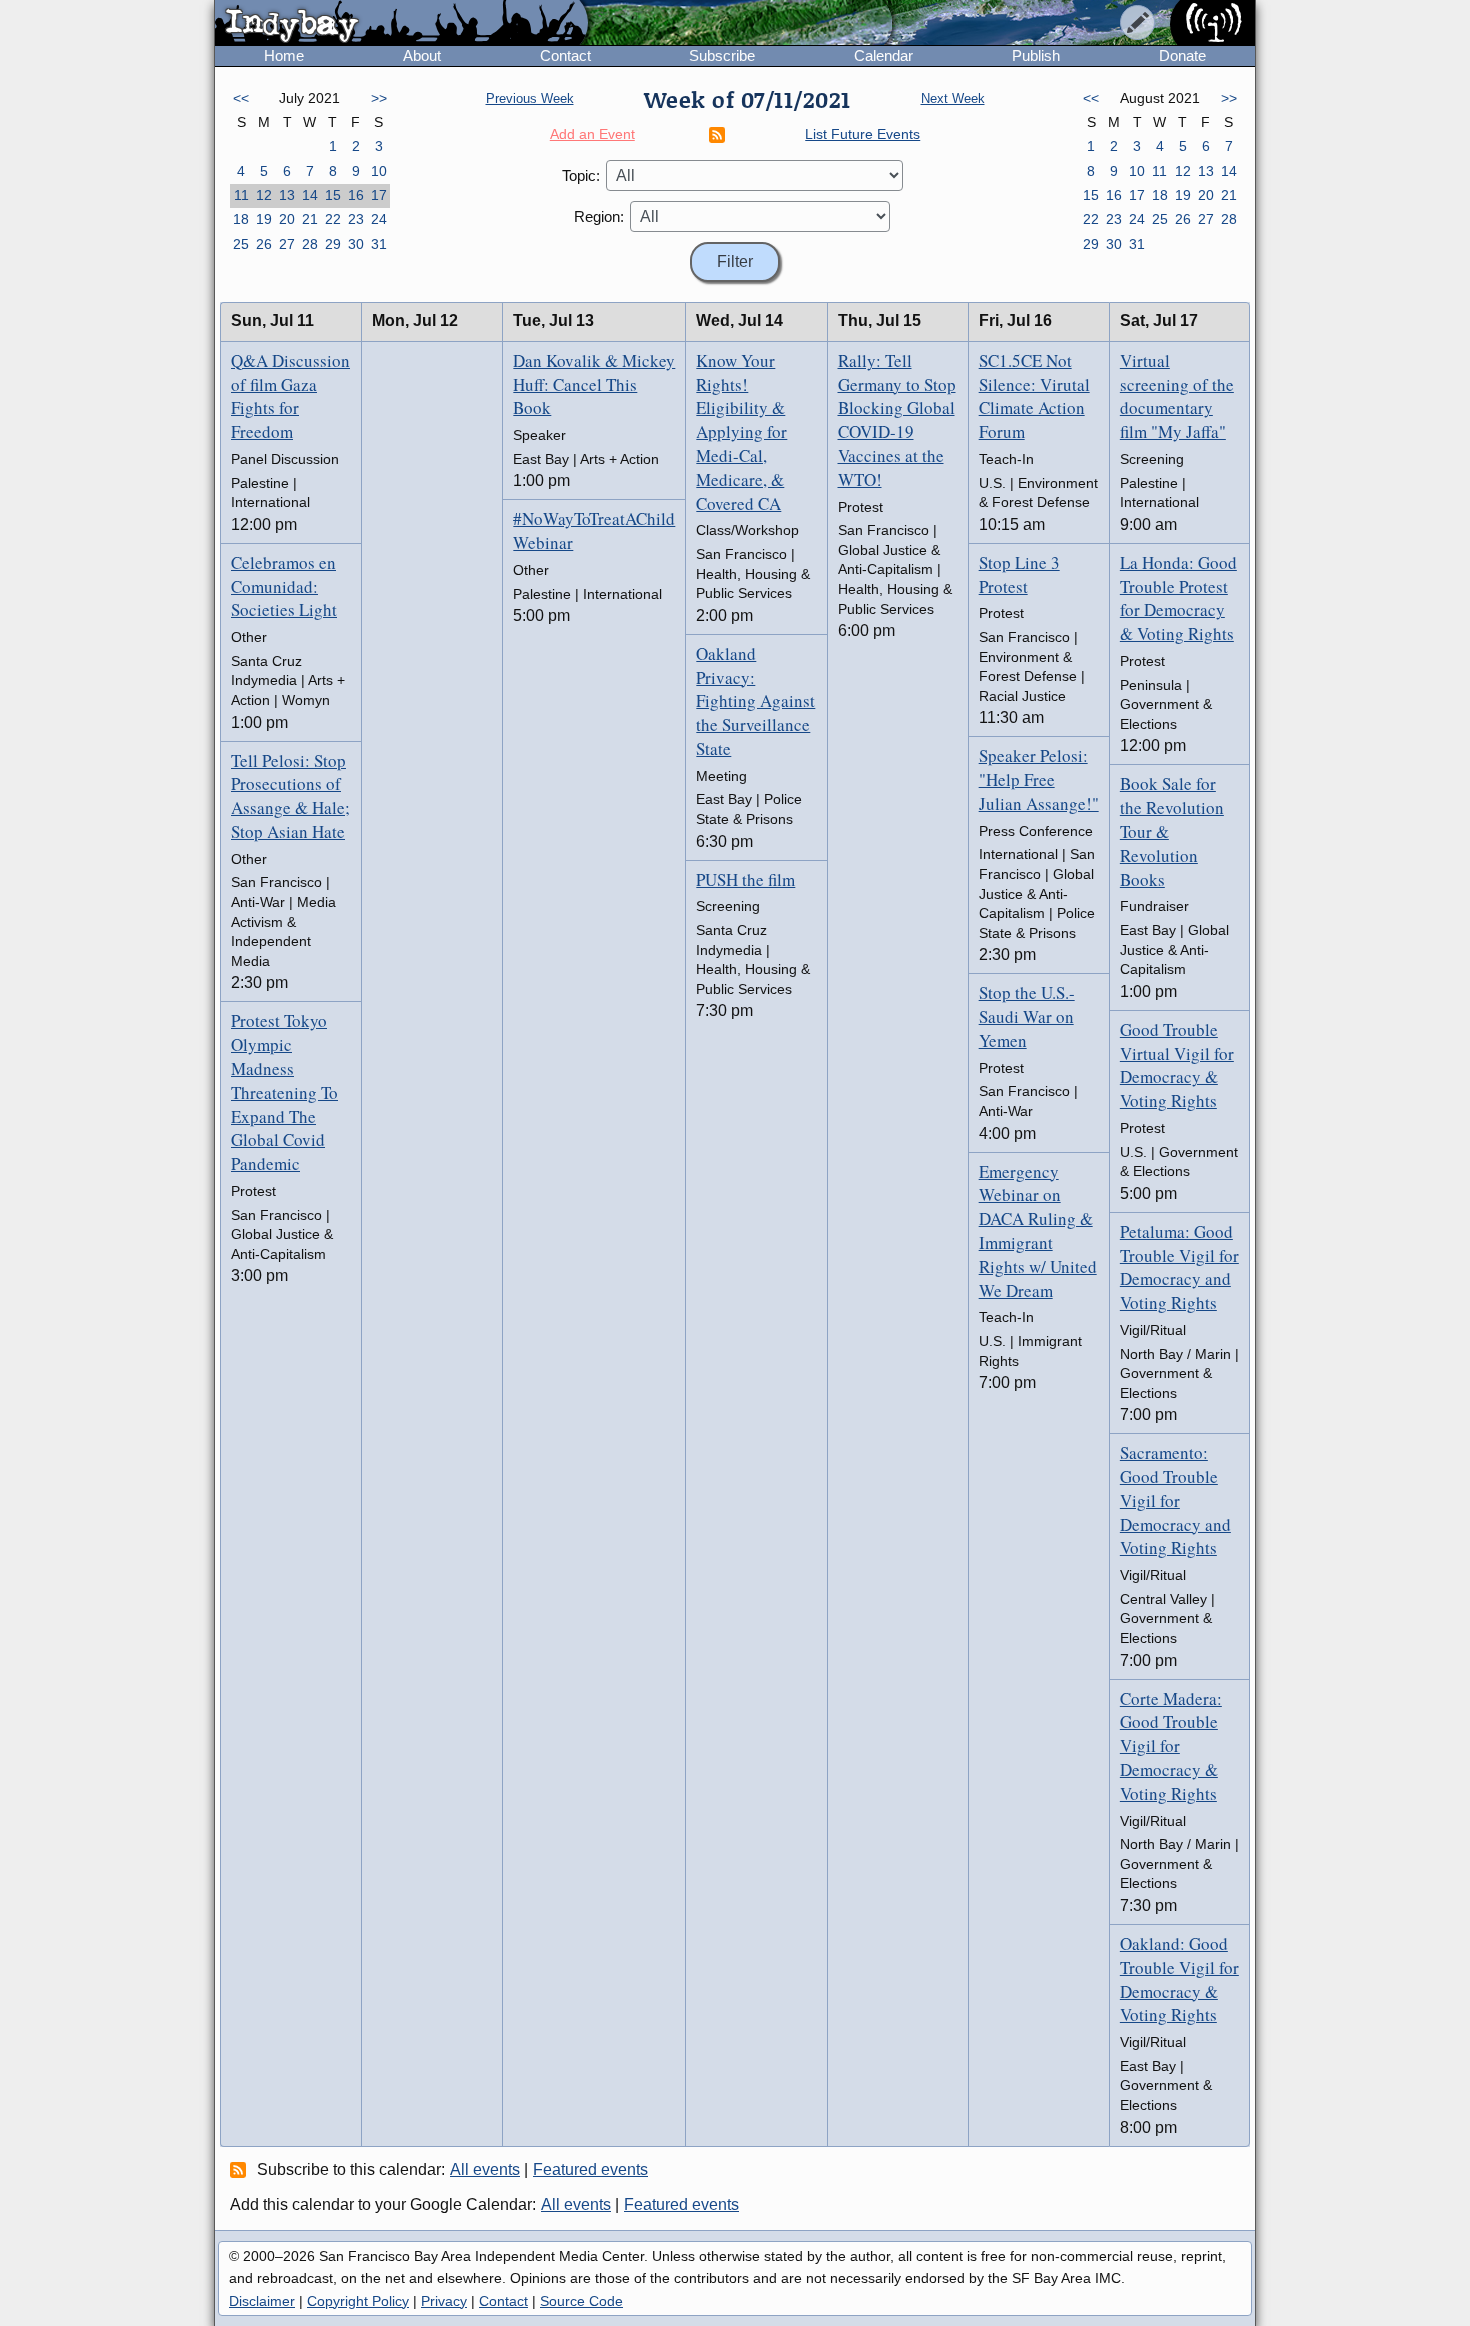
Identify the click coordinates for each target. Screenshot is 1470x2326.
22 (333, 219)
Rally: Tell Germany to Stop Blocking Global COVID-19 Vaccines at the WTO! (897, 420)
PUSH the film (745, 879)
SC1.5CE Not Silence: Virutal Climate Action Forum (1034, 396)
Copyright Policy (358, 2301)
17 (379, 195)
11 (241, 195)
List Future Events (862, 134)
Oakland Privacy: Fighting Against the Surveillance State (755, 701)
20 (287, 219)
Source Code (581, 2301)
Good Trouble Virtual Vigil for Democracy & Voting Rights (1177, 1065)
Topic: (581, 175)
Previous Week (530, 98)
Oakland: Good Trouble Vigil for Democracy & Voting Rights (1179, 1979)
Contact (565, 55)
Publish (1036, 55)
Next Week (953, 98)
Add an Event (592, 134)
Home (284, 55)
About (422, 55)
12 (264, 195)
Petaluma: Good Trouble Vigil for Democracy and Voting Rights (1179, 1267)
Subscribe (722, 55)
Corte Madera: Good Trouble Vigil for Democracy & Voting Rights (1171, 1746)
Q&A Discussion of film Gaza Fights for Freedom (290, 396)
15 (333, 195)
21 (310, 219)
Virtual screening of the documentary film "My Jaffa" (1177, 396)
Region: (599, 216)
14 (310, 195)
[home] (401, 24)
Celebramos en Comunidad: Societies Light (284, 586)
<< (241, 98)
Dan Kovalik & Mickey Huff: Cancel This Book (594, 384)
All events (485, 2169)
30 (356, 244)
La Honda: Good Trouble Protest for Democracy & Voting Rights (1178, 598)
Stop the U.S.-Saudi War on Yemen (1027, 1016)
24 (379, 219)
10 (379, 171)
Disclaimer (262, 2301)
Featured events (590, 2169)
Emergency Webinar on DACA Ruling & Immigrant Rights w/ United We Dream (1038, 1231)
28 (310, 244)
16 (356, 195)
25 (241, 244)
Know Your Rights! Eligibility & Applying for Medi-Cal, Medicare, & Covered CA (741, 432)
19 (264, 219)
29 (333, 244)
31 (379, 244)
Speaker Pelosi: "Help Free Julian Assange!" (1039, 779)
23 (356, 219)
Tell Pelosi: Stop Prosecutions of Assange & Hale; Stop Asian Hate (290, 796)
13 (287, 195)
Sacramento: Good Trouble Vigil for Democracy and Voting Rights (1175, 1500)
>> (379, 98)
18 (241, 219)
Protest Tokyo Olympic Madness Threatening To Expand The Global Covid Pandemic (284, 1092)
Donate (1182, 55)
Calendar (883, 55)
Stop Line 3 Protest (1019, 574)
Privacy (444, 2301)
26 (264, 244)
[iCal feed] (241, 2169)
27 (287, 244)
